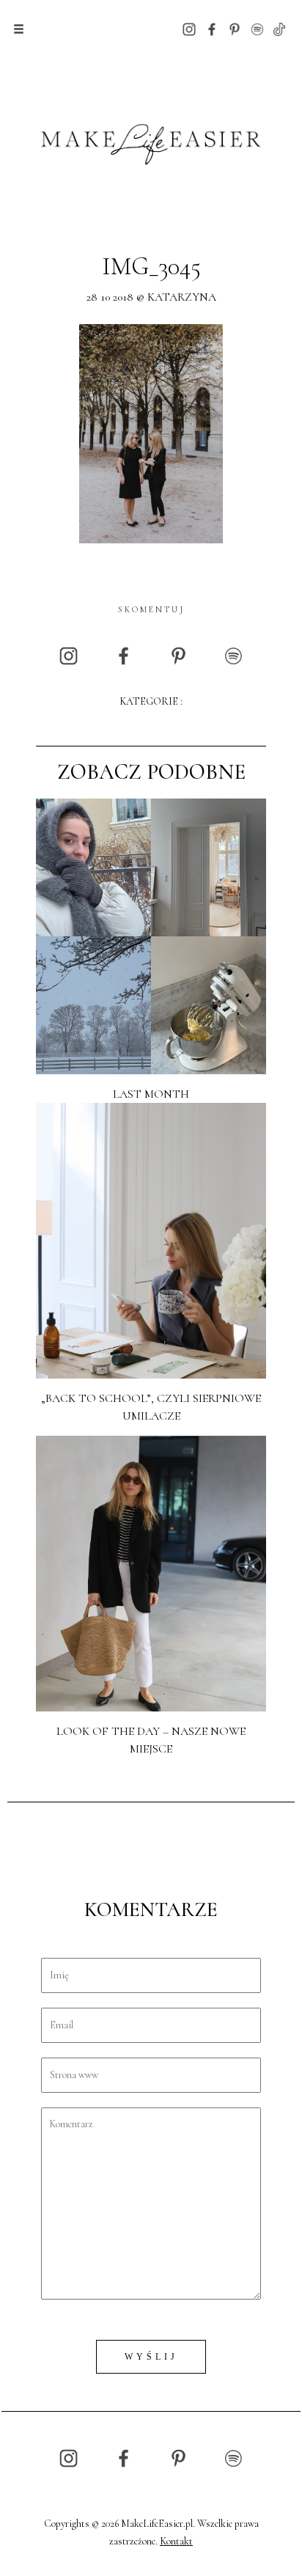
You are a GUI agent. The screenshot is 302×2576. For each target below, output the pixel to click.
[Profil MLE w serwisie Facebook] (212, 28)
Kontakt (176, 2541)
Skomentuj (151, 609)
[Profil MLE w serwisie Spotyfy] (257, 28)
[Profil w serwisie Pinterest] (235, 28)
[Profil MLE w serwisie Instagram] (189, 28)
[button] (19, 29)
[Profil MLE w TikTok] (279, 28)
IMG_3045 (151, 267)
